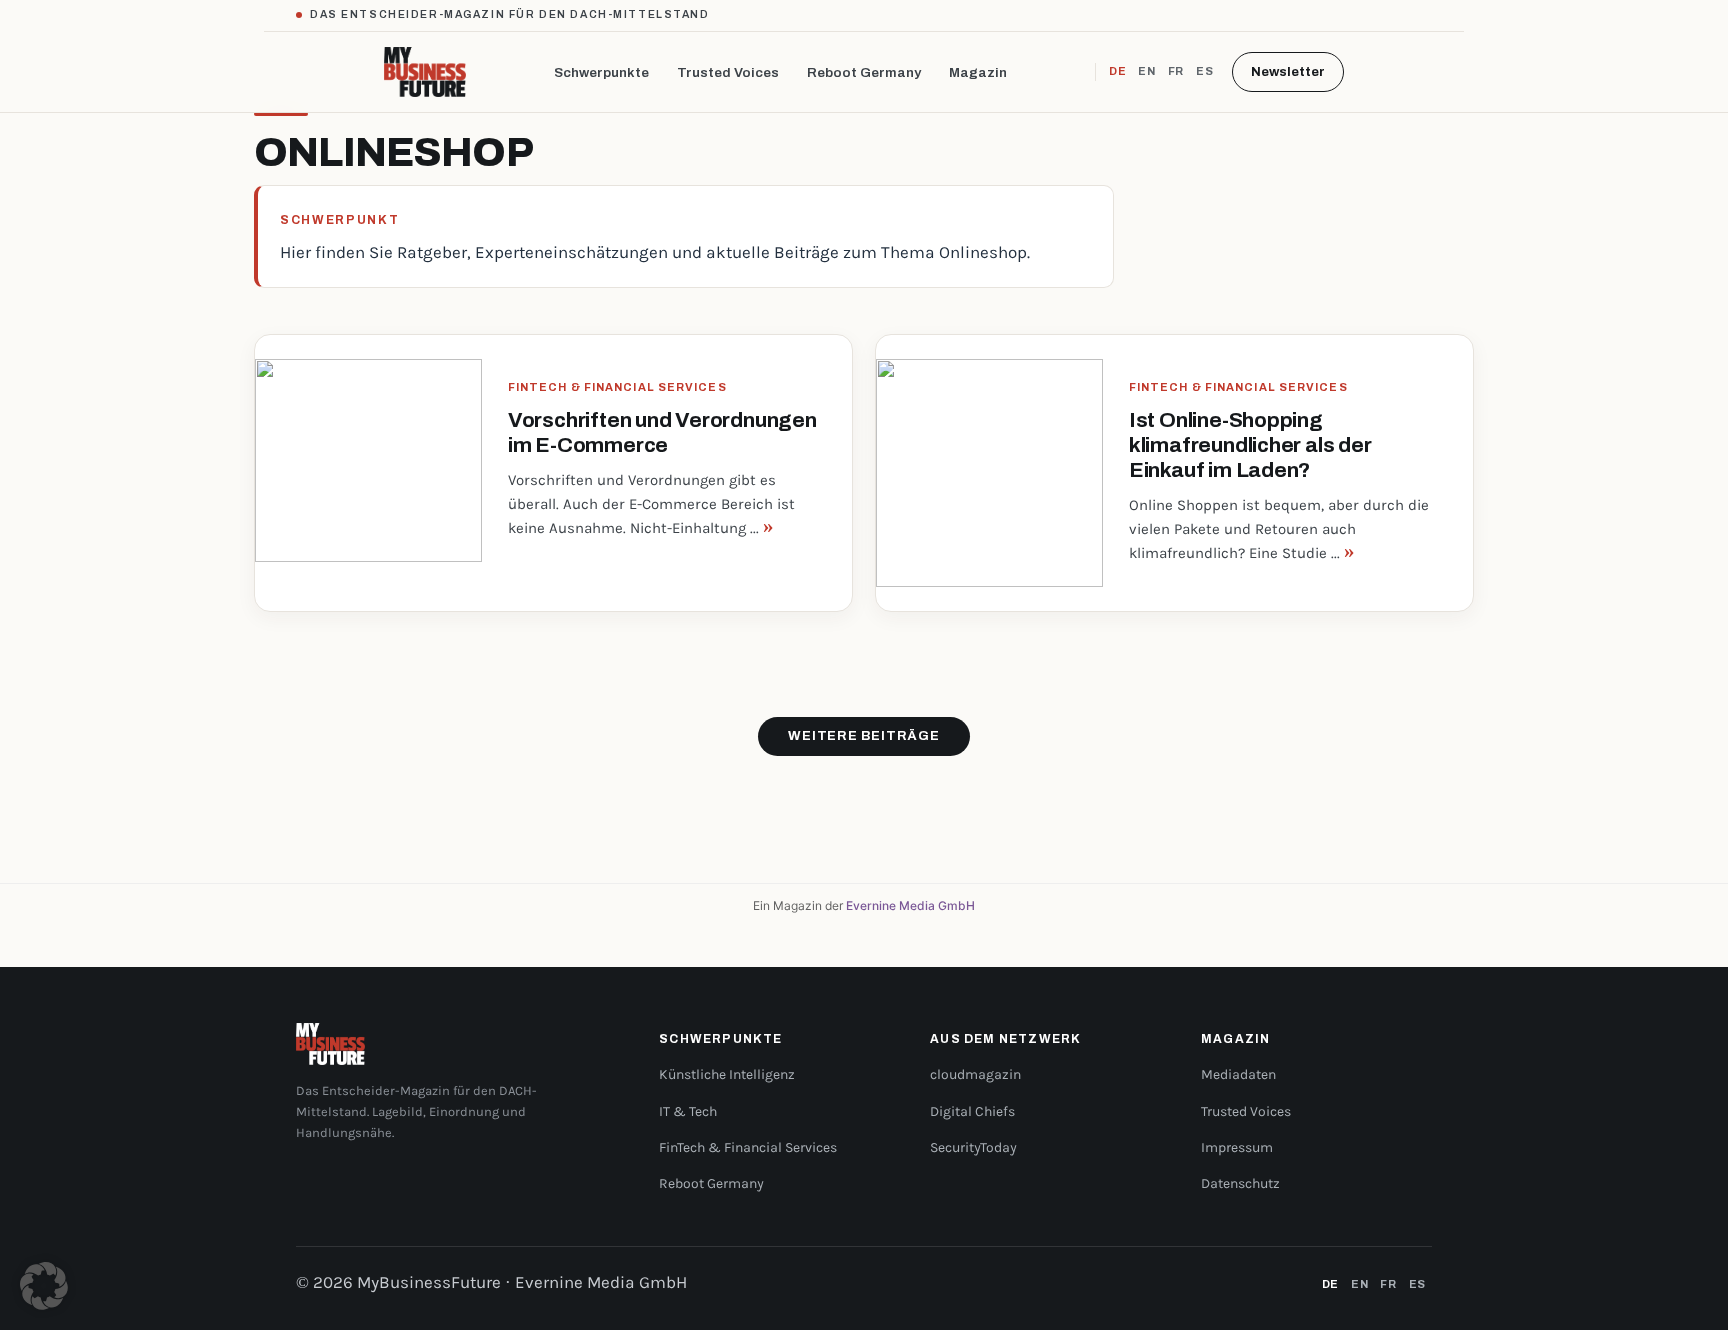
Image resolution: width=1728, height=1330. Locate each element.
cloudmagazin (975, 1074)
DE (1117, 71)
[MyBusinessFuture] (425, 72)
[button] (44, 1286)
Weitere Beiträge (863, 736)
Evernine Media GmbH (910, 905)
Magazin (978, 72)
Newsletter (1288, 72)
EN (1146, 71)
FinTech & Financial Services (748, 1147)
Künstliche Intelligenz (727, 1074)
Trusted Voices (728, 72)
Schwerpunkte (601, 72)
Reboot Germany (864, 72)
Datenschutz (1240, 1183)
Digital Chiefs (972, 1111)
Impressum (1237, 1147)
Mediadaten (1238, 1074)
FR (1176, 71)
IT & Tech (688, 1111)
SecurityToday (973, 1147)
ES (1204, 71)
